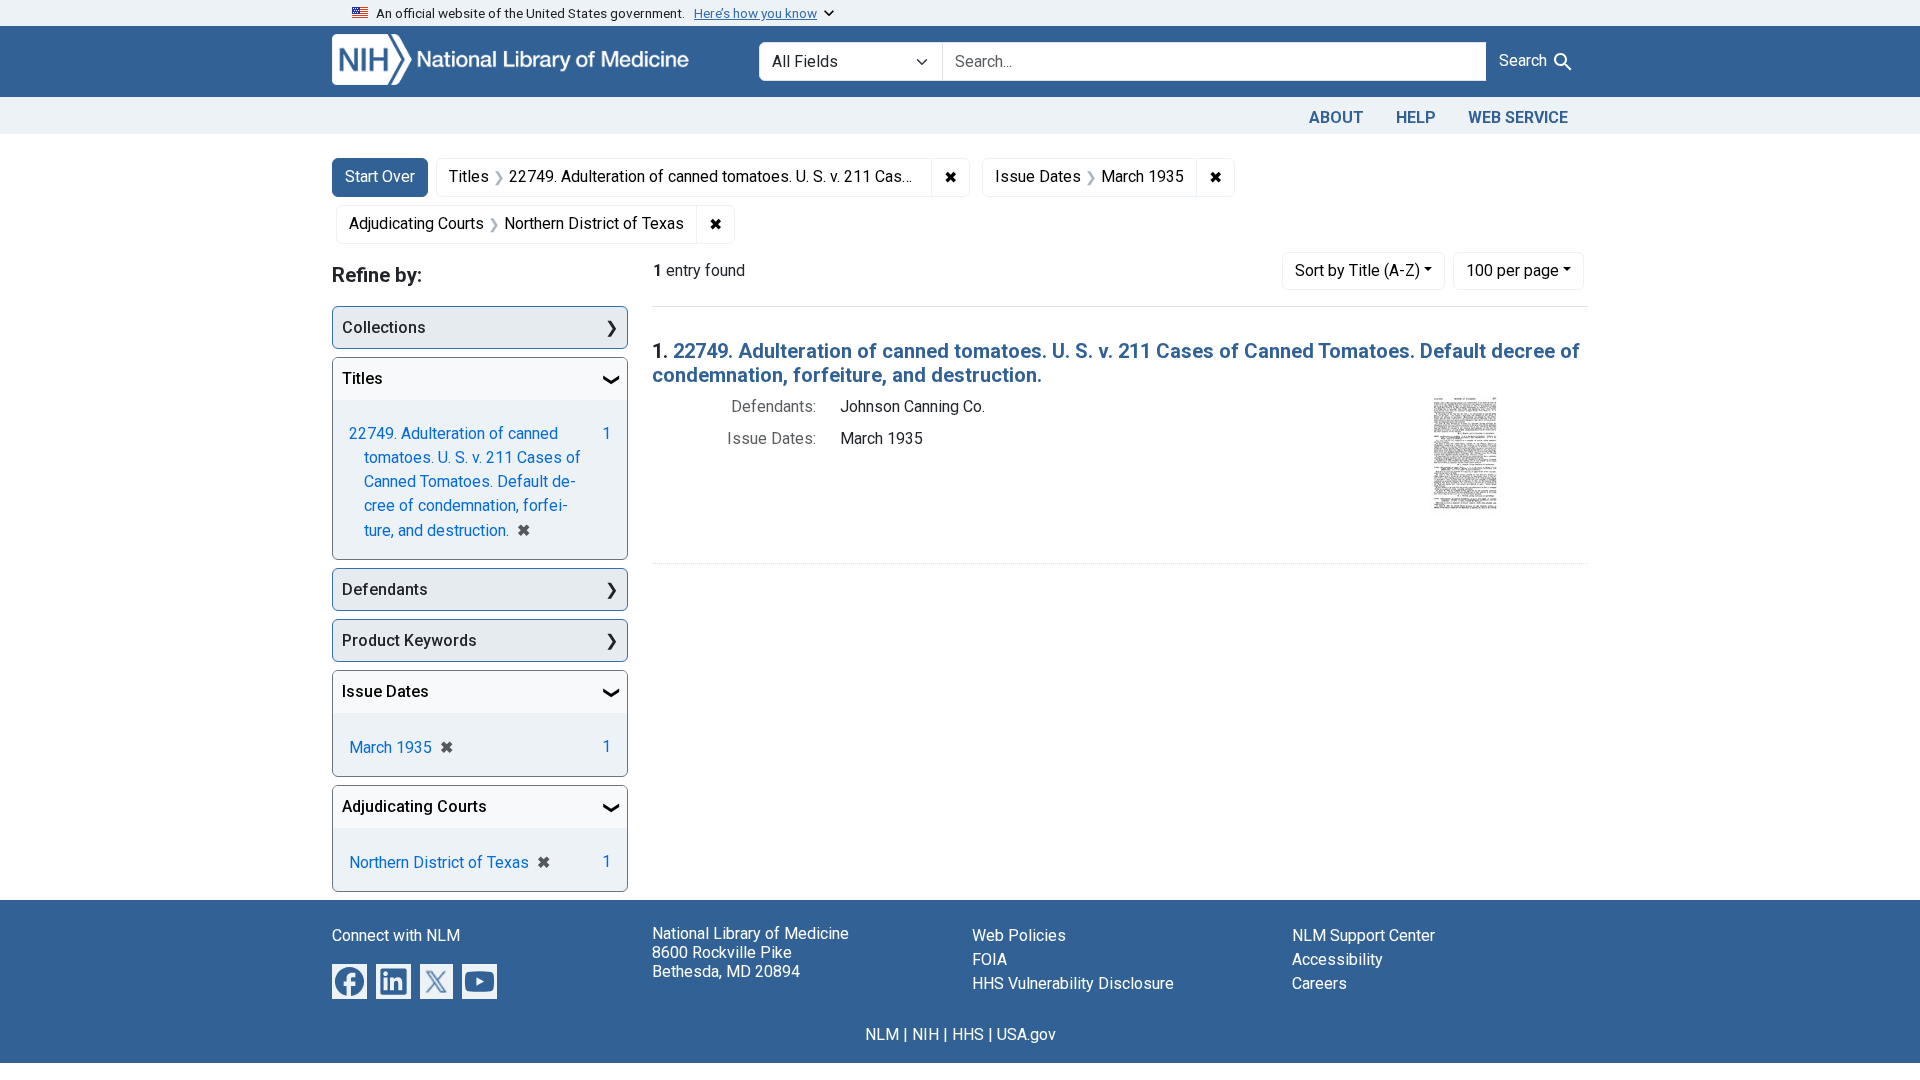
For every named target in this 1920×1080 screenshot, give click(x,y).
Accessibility (1337, 959)
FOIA (989, 959)
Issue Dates (385, 691)
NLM (882, 1034)
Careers (1319, 983)
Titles (362, 378)
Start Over (380, 176)
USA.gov (1026, 1034)
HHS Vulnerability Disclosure (1073, 983)
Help (1416, 117)
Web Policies (1019, 935)
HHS (968, 1034)
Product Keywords (409, 640)
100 (1512, 270)
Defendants (385, 589)
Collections (384, 327)
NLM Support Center (1363, 935)
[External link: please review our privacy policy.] (349, 980)
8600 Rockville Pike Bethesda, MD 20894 (726, 962)
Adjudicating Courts (414, 806)
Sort (1357, 270)
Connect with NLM (396, 935)
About (1336, 117)
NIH (925, 1034)
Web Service (1518, 117)
